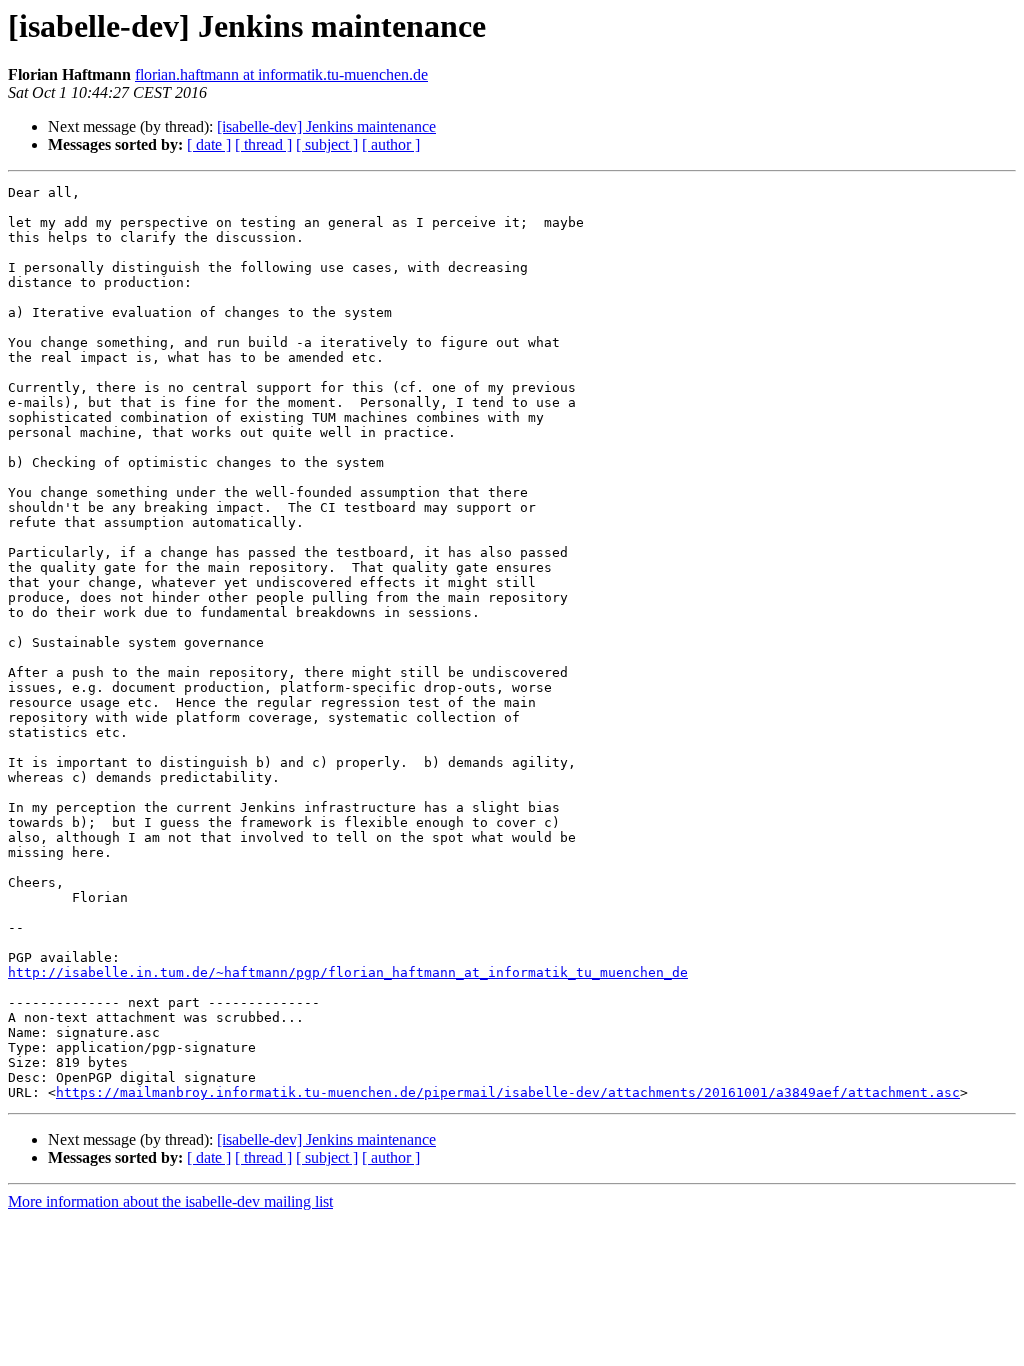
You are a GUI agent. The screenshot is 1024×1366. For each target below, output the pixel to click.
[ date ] (209, 144)
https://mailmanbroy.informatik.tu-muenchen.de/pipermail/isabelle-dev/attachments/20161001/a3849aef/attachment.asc (508, 1092)
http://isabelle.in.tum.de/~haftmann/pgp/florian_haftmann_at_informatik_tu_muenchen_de (348, 972)
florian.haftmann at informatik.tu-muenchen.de (281, 74)
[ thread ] (263, 144)
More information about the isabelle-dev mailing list (170, 1201)
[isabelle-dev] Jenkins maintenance (326, 126)
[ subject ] (327, 144)
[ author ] (391, 144)
